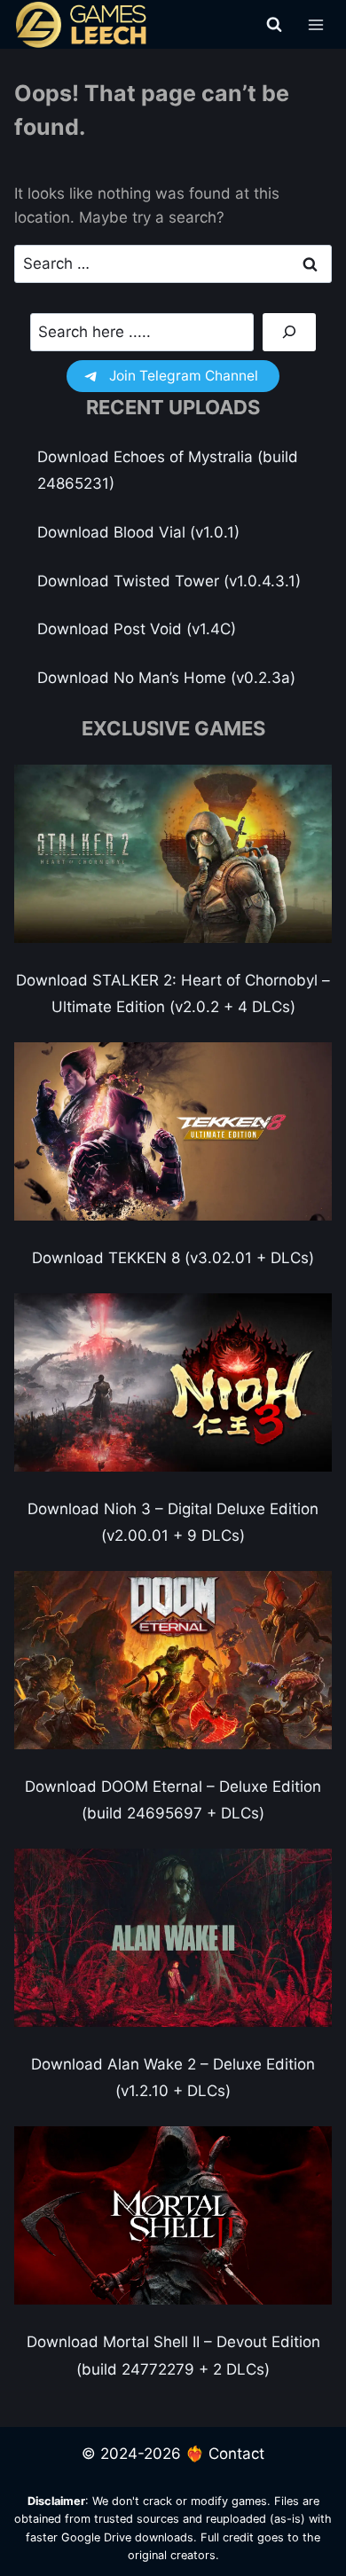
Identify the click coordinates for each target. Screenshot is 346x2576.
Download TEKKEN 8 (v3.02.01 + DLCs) (173, 1258)
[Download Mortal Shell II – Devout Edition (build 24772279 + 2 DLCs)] (173, 2215)
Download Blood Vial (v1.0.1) (138, 532)
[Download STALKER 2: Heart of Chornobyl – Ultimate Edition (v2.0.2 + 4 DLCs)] (173, 854)
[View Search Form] (274, 25)
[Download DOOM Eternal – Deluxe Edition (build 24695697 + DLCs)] (173, 1660)
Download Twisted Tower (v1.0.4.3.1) (169, 581)
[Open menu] (315, 24)
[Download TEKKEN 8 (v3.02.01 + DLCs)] (173, 1131)
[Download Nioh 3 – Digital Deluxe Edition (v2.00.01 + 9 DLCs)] (173, 1382)
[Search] (289, 332)
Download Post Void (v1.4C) (137, 629)
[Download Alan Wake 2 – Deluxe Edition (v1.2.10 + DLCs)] (173, 1938)
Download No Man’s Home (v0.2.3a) (166, 678)
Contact (236, 2454)
